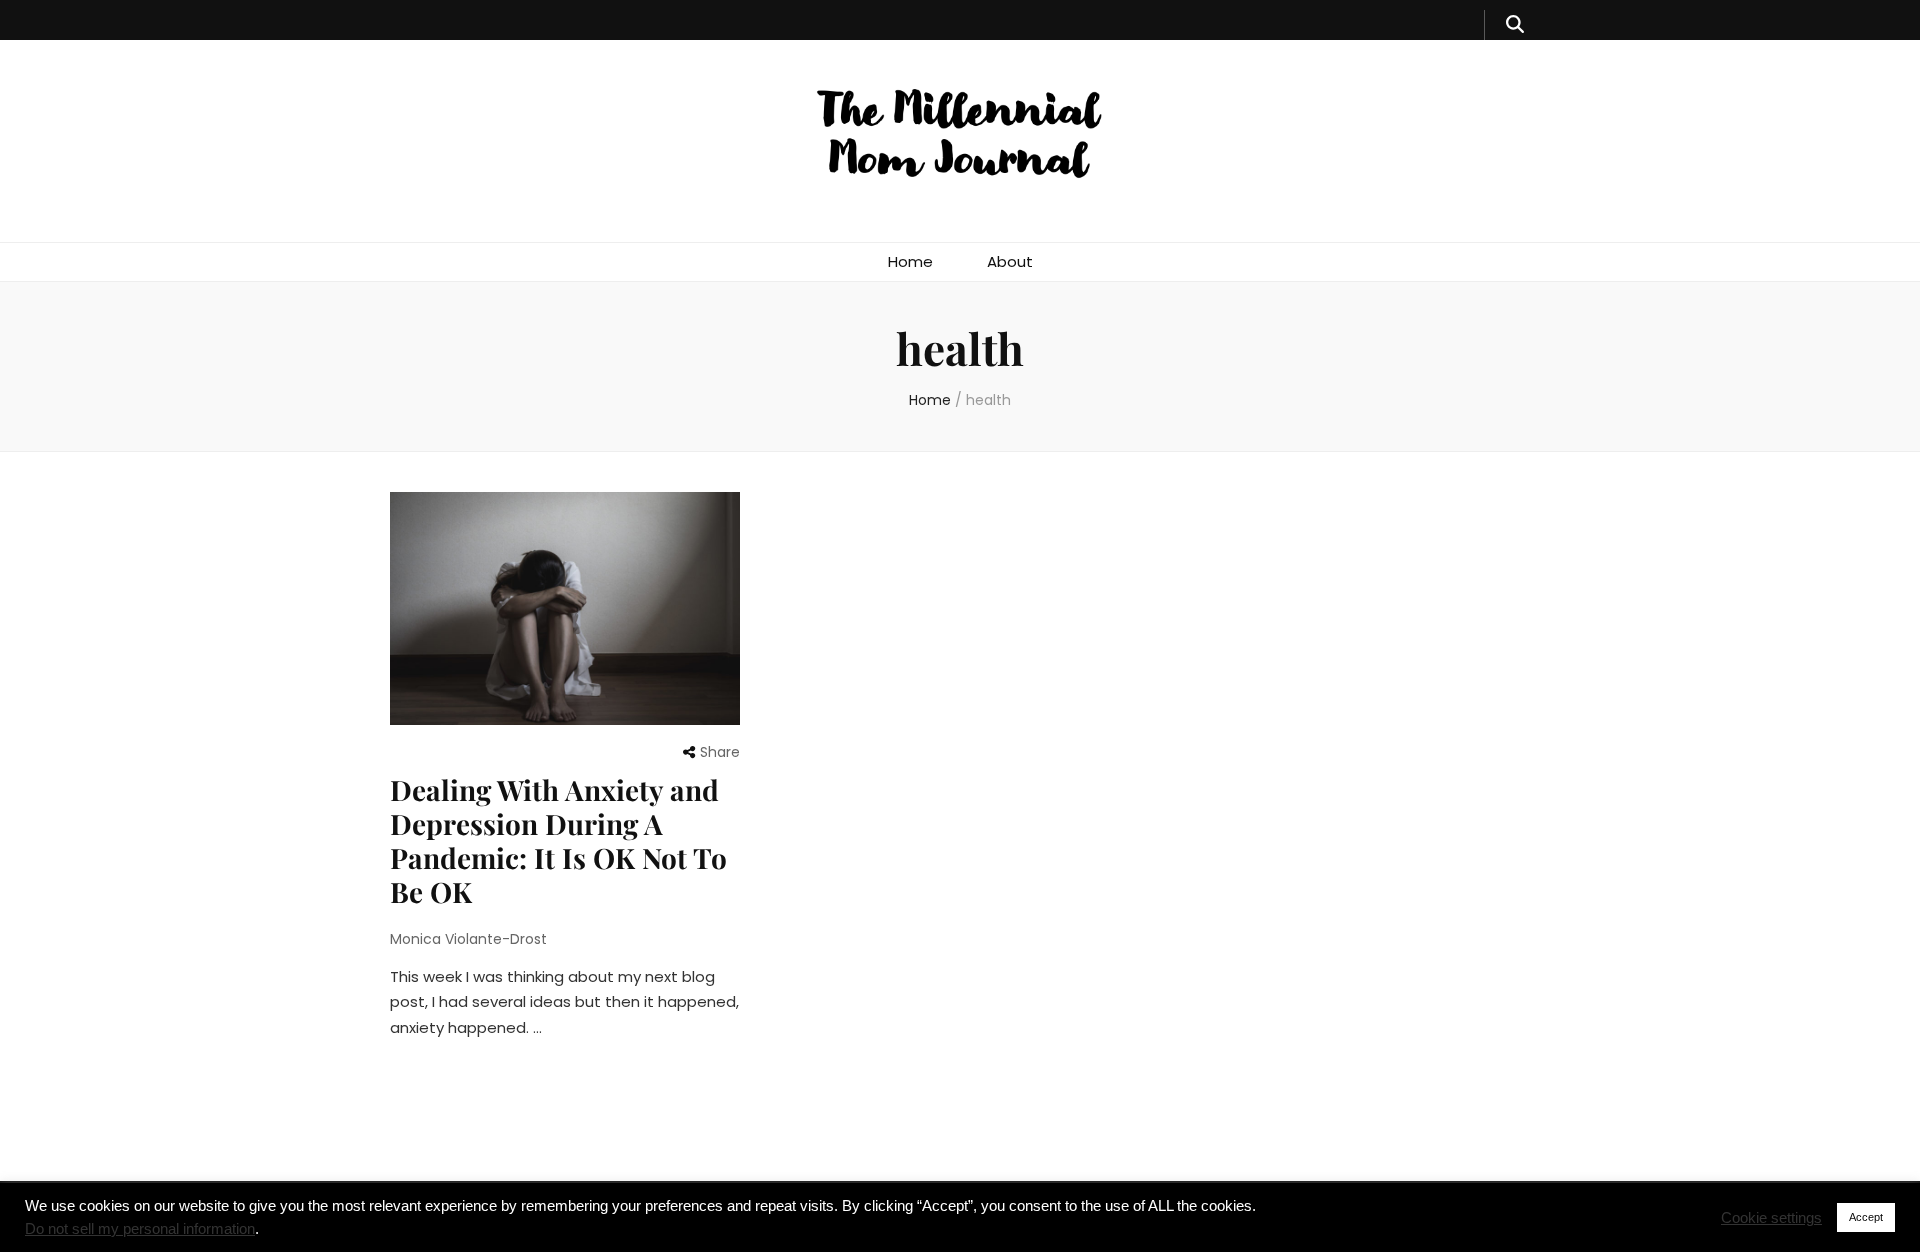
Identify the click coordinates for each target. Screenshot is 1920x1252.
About (1010, 261)
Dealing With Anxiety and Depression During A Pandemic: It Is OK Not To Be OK (558, 840)
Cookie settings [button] (1771, 1218)
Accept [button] (1866, 1217)
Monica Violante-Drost (468, 939)
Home (910, 261)
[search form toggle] (1515, 25)
